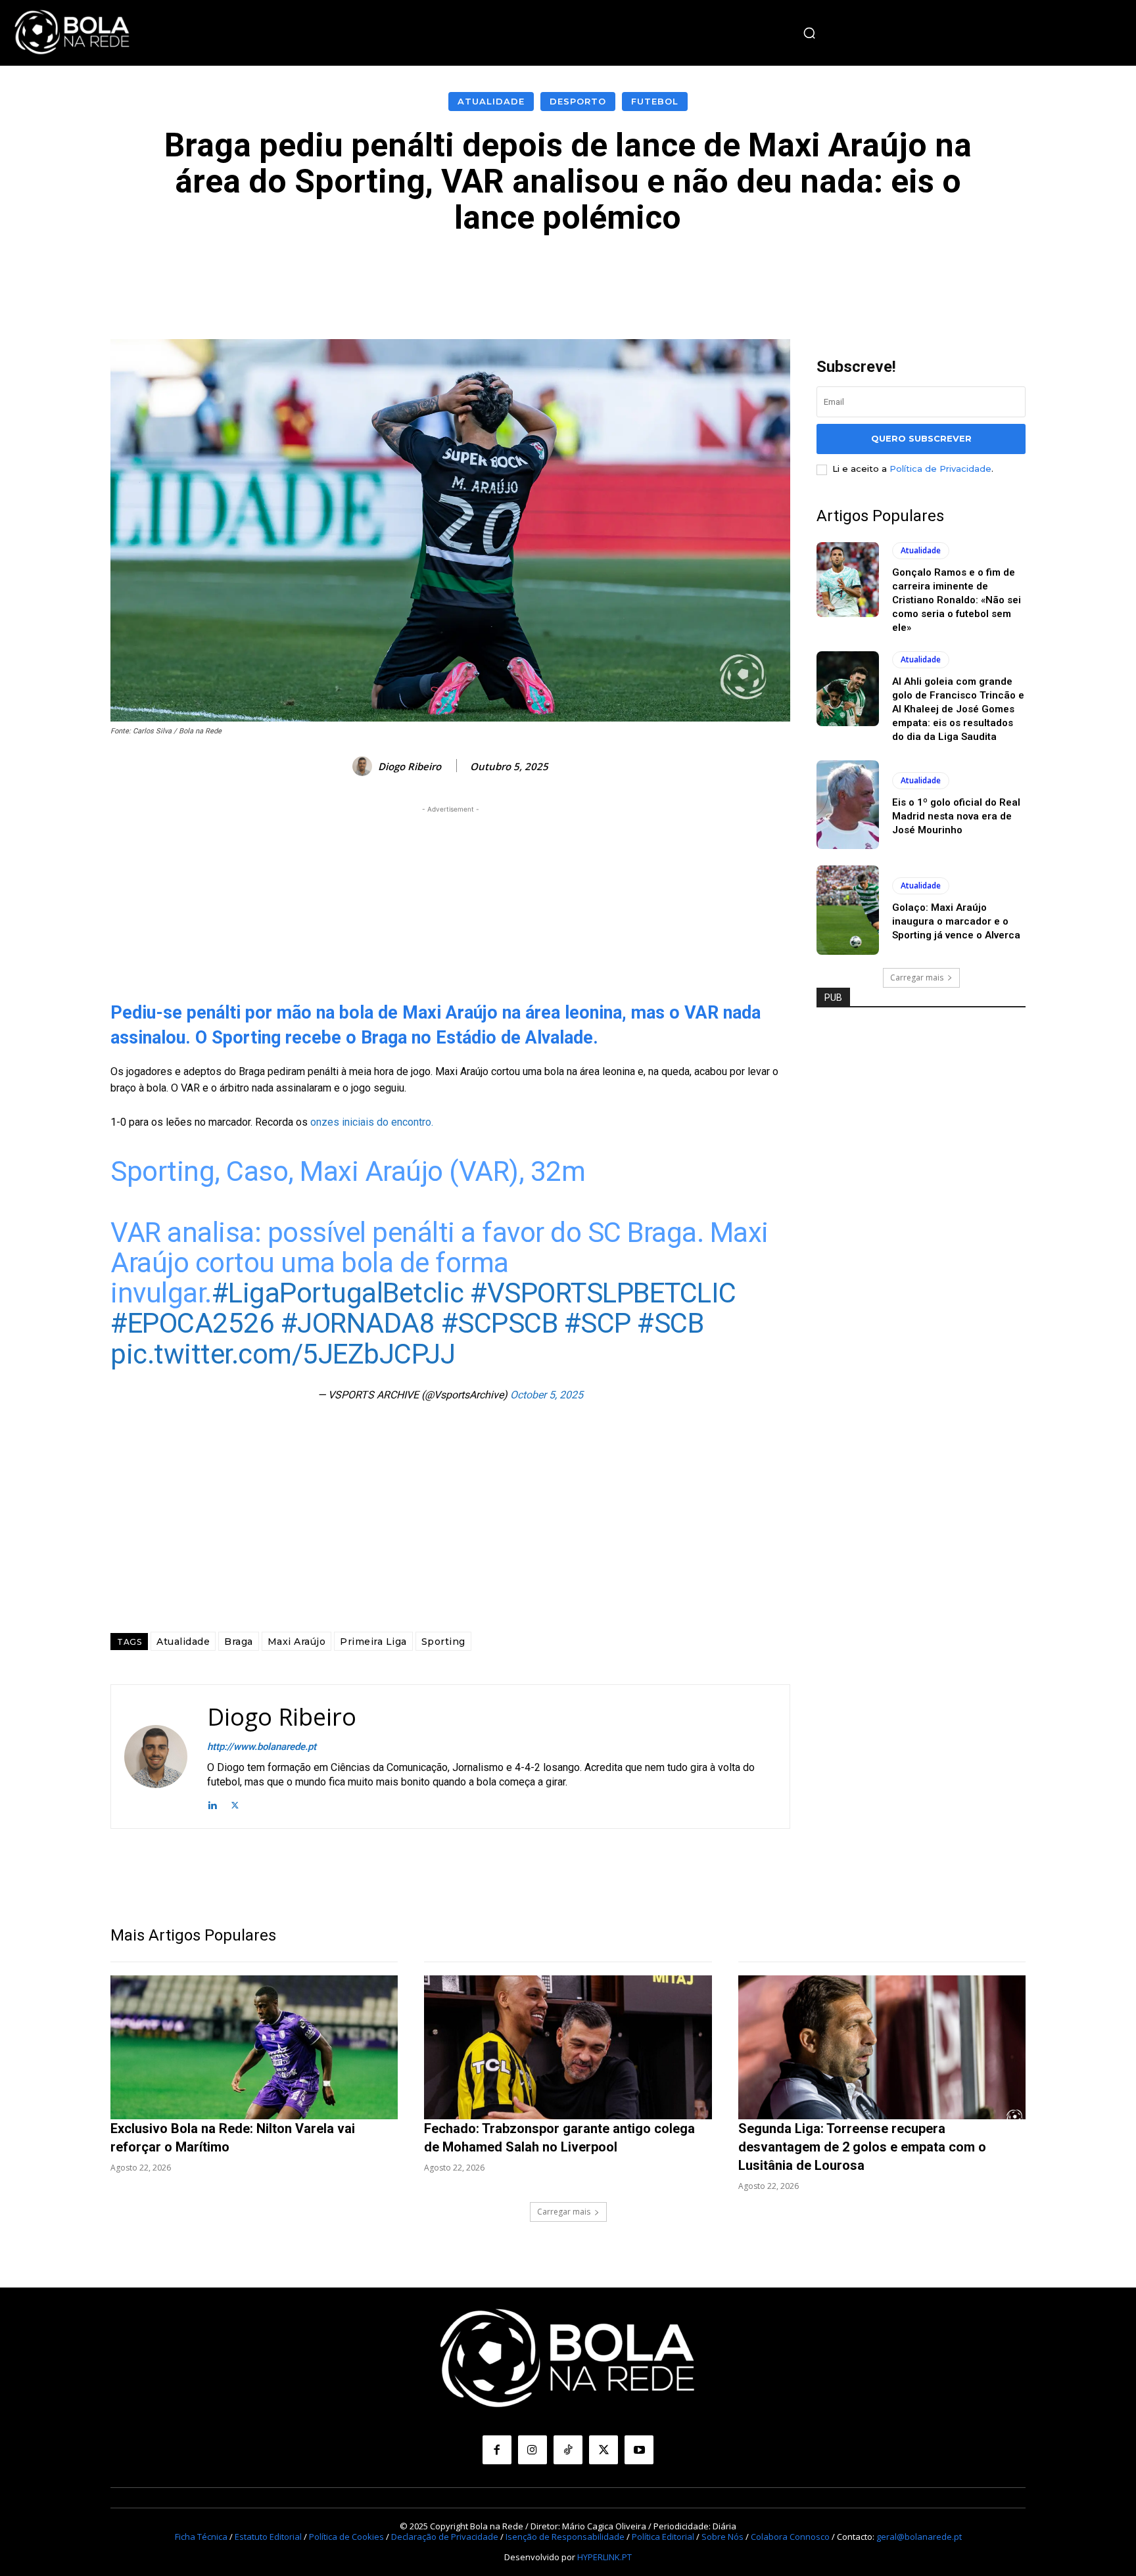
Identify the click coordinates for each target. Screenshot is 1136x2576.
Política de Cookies (346, 2537)
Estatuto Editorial (268, 2537)
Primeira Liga (373, 1642)
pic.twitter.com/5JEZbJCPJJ (283, 1354)
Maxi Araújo (297, 1642)
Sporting (443, 1642)
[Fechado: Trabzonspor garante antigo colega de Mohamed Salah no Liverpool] (568, 2047)
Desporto (578, 101)
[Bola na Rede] (72, 33)
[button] (809, 33)
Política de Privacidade (940, 469)
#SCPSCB (500, 1323)
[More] (864, 275)
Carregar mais (917, 977)
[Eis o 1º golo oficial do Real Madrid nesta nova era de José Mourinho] (848, 805)
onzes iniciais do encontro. (370, 1122)
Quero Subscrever (921, 438)
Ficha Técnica (201, 2537)
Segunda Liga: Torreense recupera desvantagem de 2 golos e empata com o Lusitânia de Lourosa (862, 2147)
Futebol (655, 101)
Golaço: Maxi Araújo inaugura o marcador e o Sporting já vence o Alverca (956, 921)
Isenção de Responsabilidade (565, 2537)
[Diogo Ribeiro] (364, 766)
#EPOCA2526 (192, 1323)
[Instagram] (532, 2450)
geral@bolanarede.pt (919, 2537)
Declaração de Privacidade (445, 2537)
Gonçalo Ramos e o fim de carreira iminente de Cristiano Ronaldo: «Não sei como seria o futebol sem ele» (957, 600)
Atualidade (491, 101)
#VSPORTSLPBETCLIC (603, 1293)
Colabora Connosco (790, 2537)
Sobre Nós (722, 2537)
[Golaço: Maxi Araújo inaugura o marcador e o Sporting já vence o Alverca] (848, 910)
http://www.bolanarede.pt (262, 1747)
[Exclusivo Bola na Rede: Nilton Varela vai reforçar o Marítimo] (254, 2047)
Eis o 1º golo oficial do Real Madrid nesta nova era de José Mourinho (956, 816)
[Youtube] (639, 2450)
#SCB (670, 1323)
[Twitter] (235, 1804)
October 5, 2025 (547, 1395)
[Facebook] (497, 2450)
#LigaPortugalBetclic (338, 1293)
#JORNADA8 (358, 1323)
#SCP (598, 1323)
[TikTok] (568, 2450)
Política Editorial (663, 2537)
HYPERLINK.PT (604, 2557)
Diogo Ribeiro (410, 766)
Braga (239, 1642)
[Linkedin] (212, 1804)
